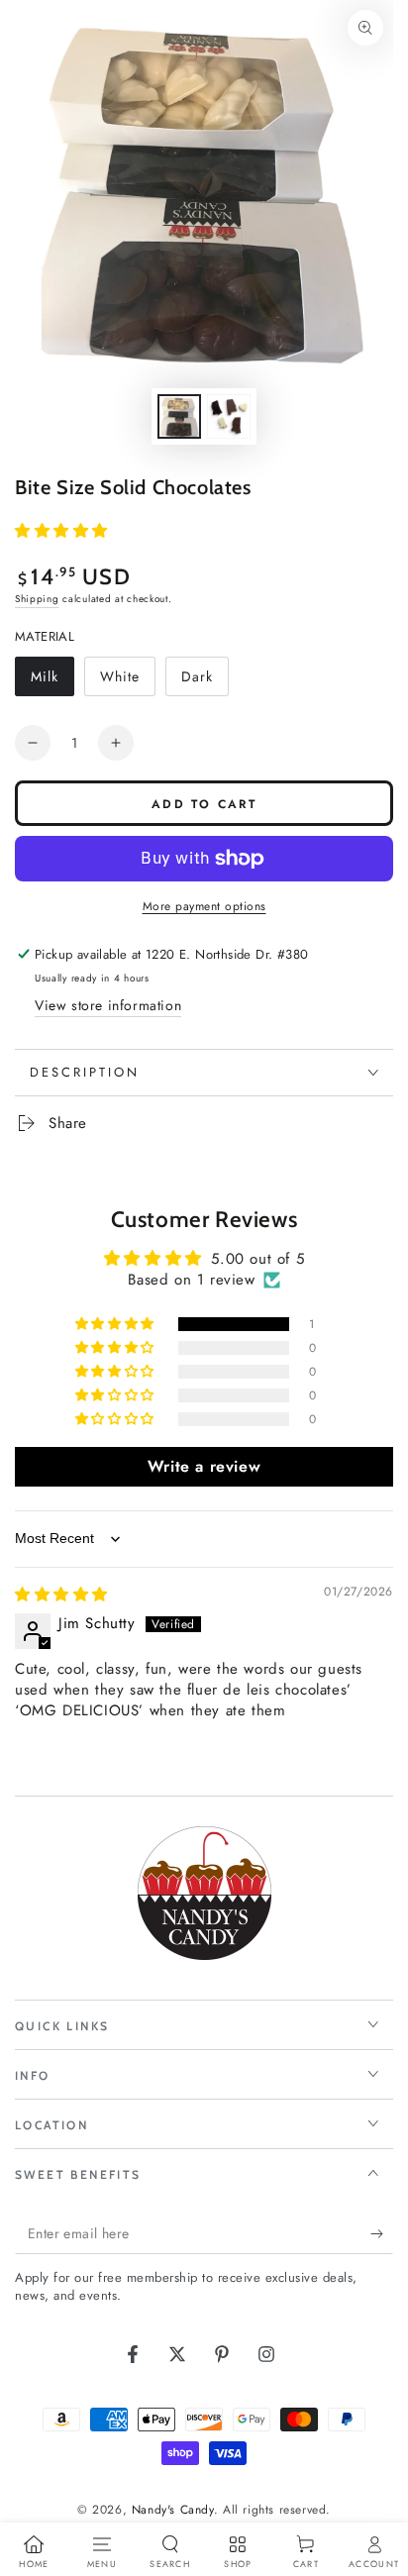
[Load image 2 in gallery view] (229, 416)
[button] (61, 531)
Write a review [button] (204, 1466)
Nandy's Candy (173, 2510)
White (127, 681)
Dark (204, 681)
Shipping (37, 599)
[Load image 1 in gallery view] (179, 416)
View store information (108, 1005)
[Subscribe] (382, 2234)
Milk (52, 681)
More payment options (204, 906)
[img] (61, 1595)
